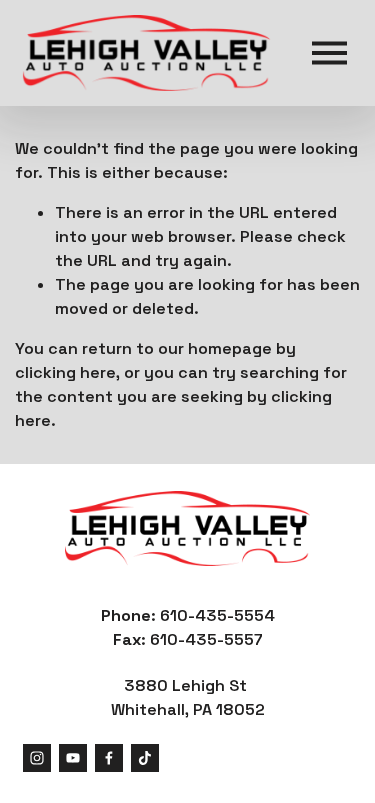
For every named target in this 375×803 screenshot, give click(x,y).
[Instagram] (37, 758)
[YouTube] (73, 758)
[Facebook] (109, 758)
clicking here (65, 372)
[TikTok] (145, 758)
